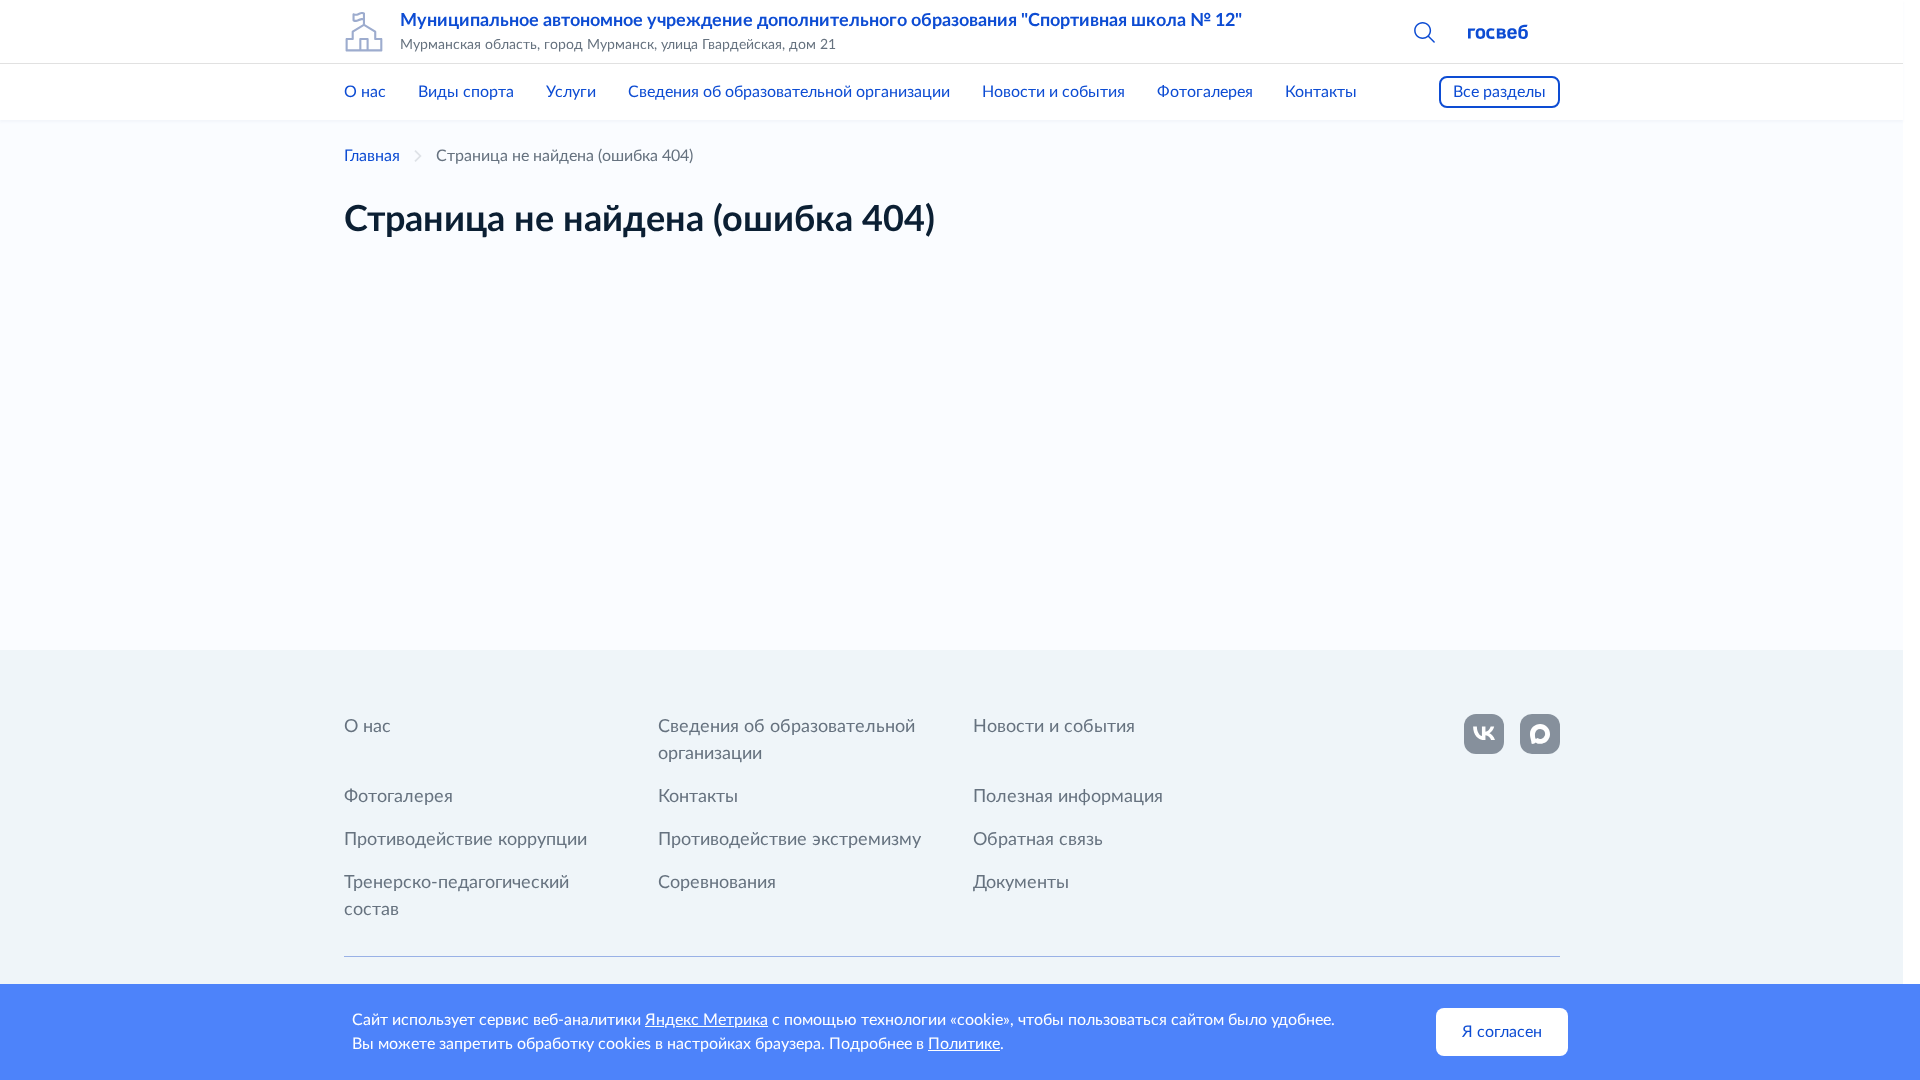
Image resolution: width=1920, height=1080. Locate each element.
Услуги (571, 92)
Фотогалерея (1205, 92)
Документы (1021, 883)
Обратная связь (1038, 840)
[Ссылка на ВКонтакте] (1484, 734)
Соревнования (717, 883)
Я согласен (1502, 1032)
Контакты (1321, 92)
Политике (964, 1044)
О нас (365, 92)
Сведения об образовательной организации (789, 92)
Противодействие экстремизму (789, 840)
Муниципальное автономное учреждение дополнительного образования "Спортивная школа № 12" (821, 21)
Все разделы (1499, 92)
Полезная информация (1068, 797)
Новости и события (1053, 92)
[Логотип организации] (364, 32)
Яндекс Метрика (706, 1020)
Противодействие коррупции (465, 840)
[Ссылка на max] (1540, 734)
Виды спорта (466, 92)
